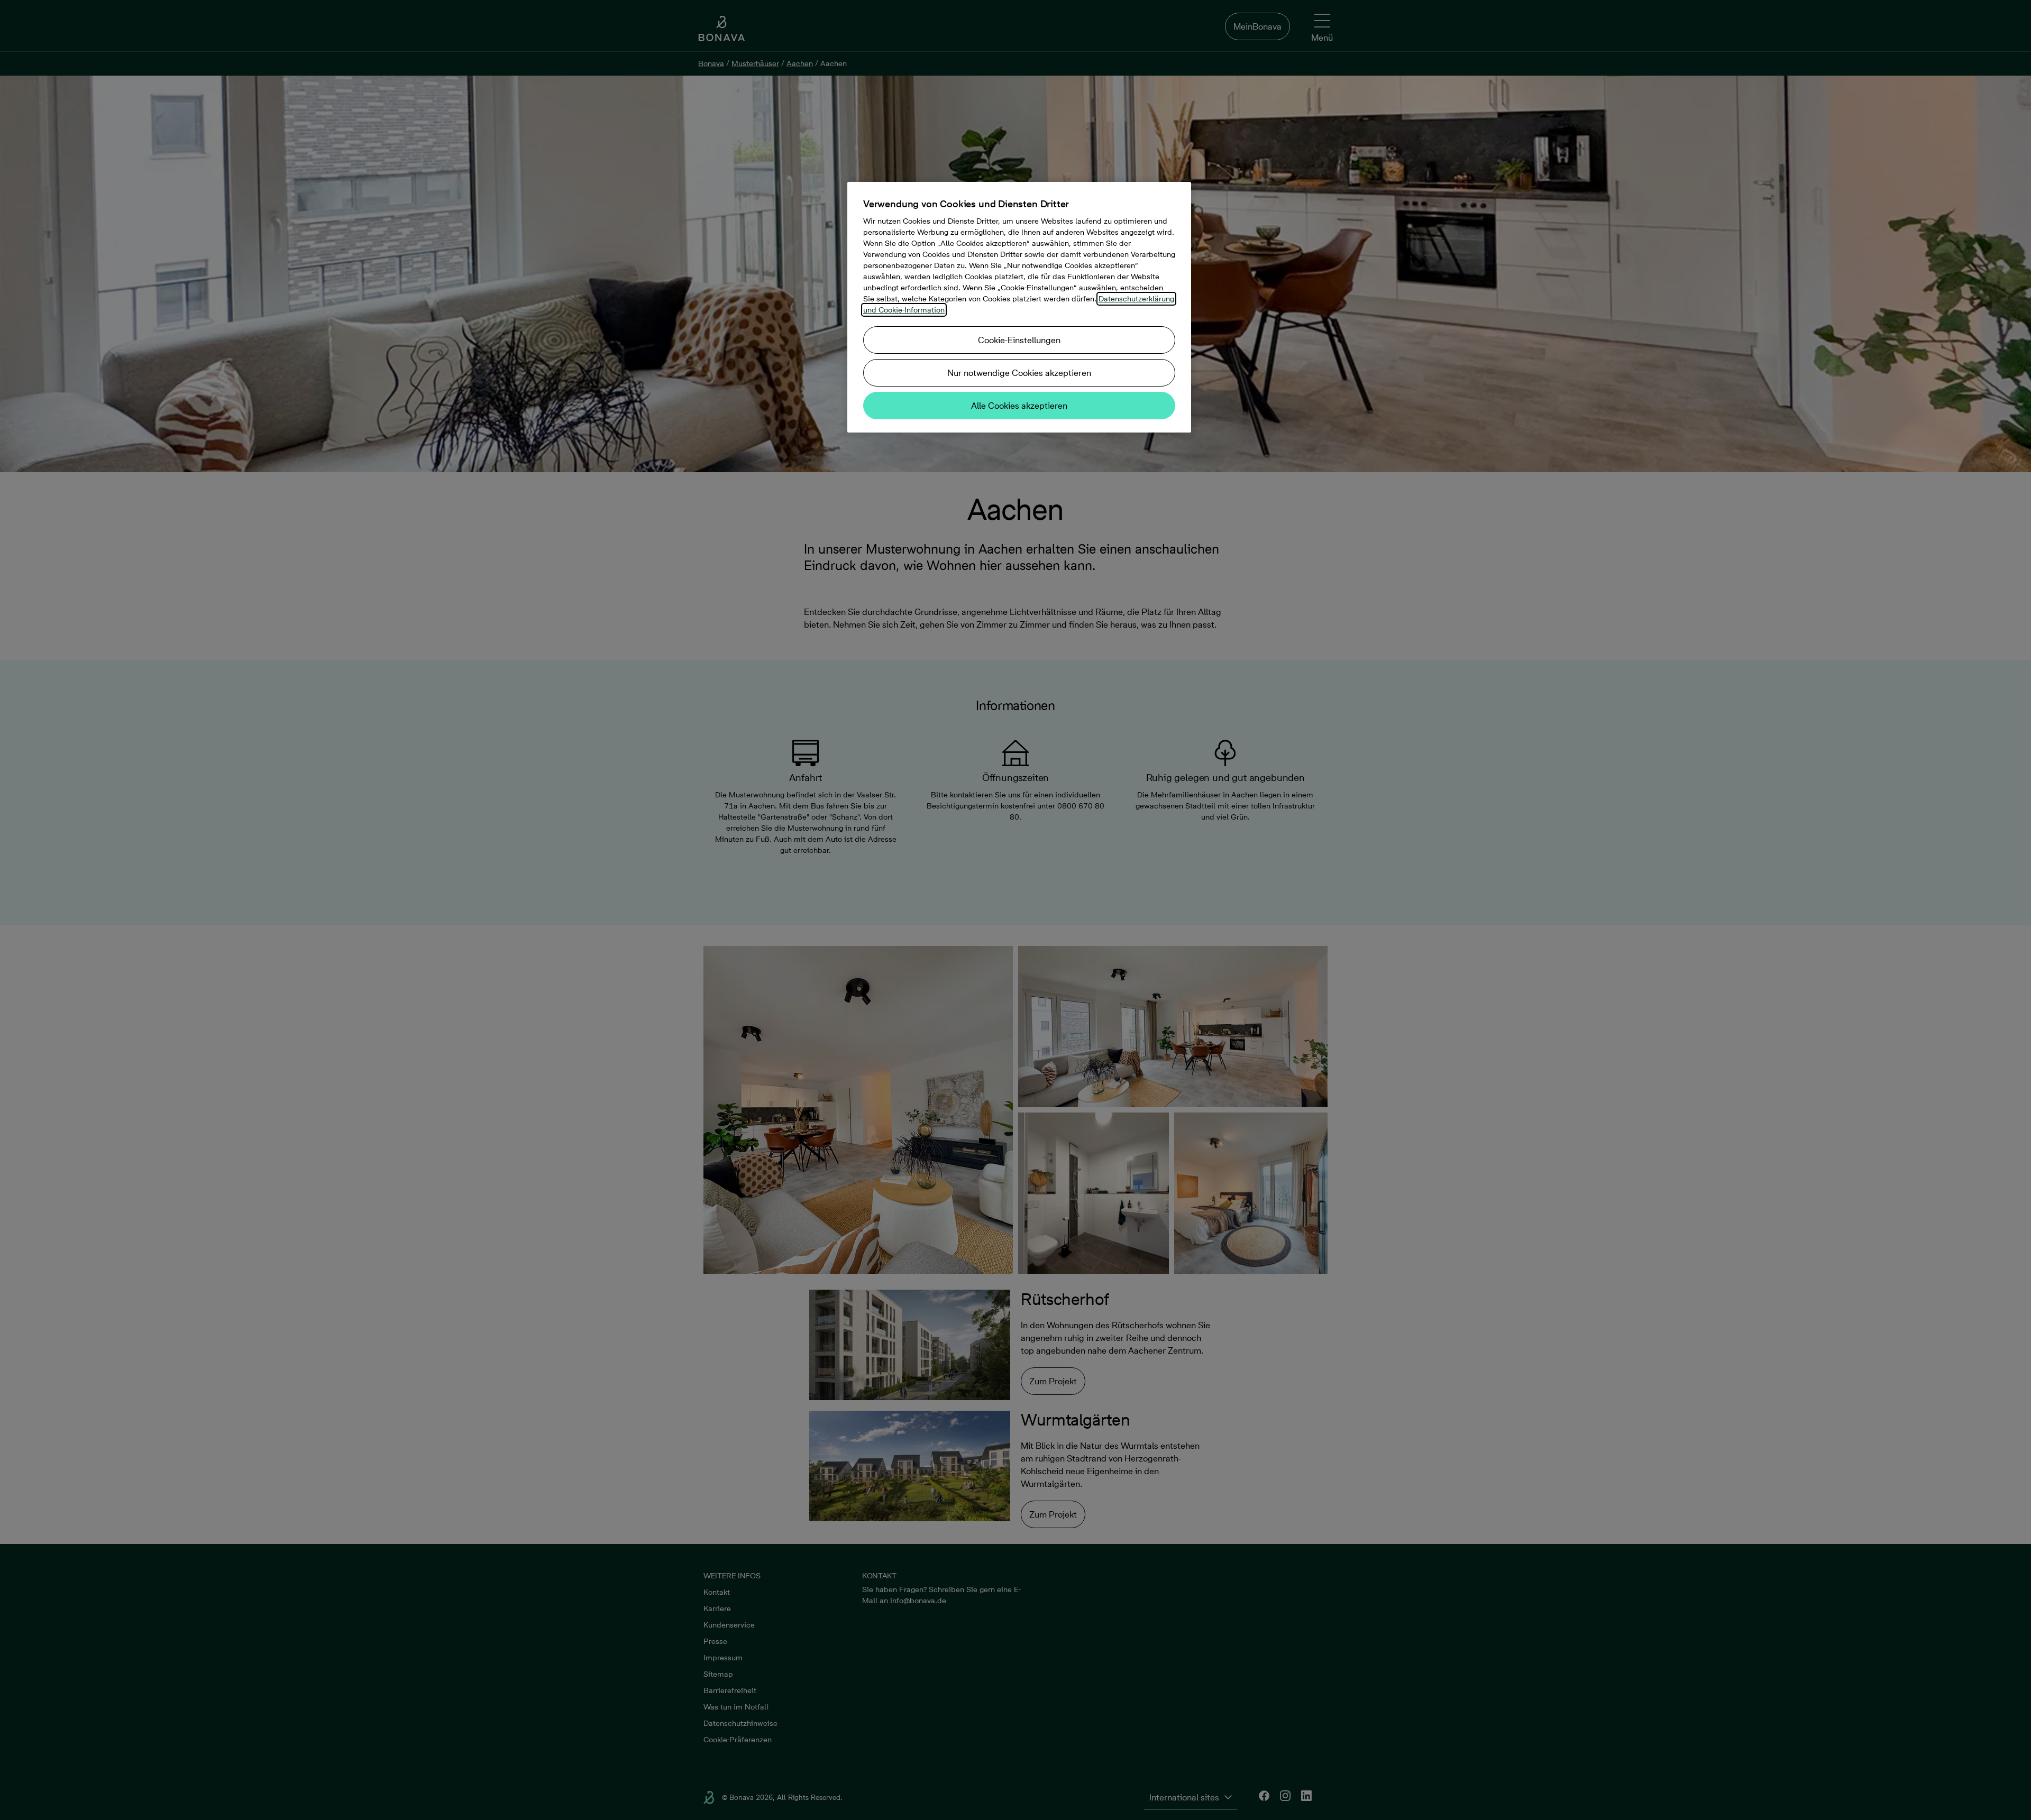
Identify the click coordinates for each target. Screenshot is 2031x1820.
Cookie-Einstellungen (1019, 340)
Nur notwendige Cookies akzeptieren (1019, 373)
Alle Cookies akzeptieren (1019, 406)
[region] (1019, 307)
